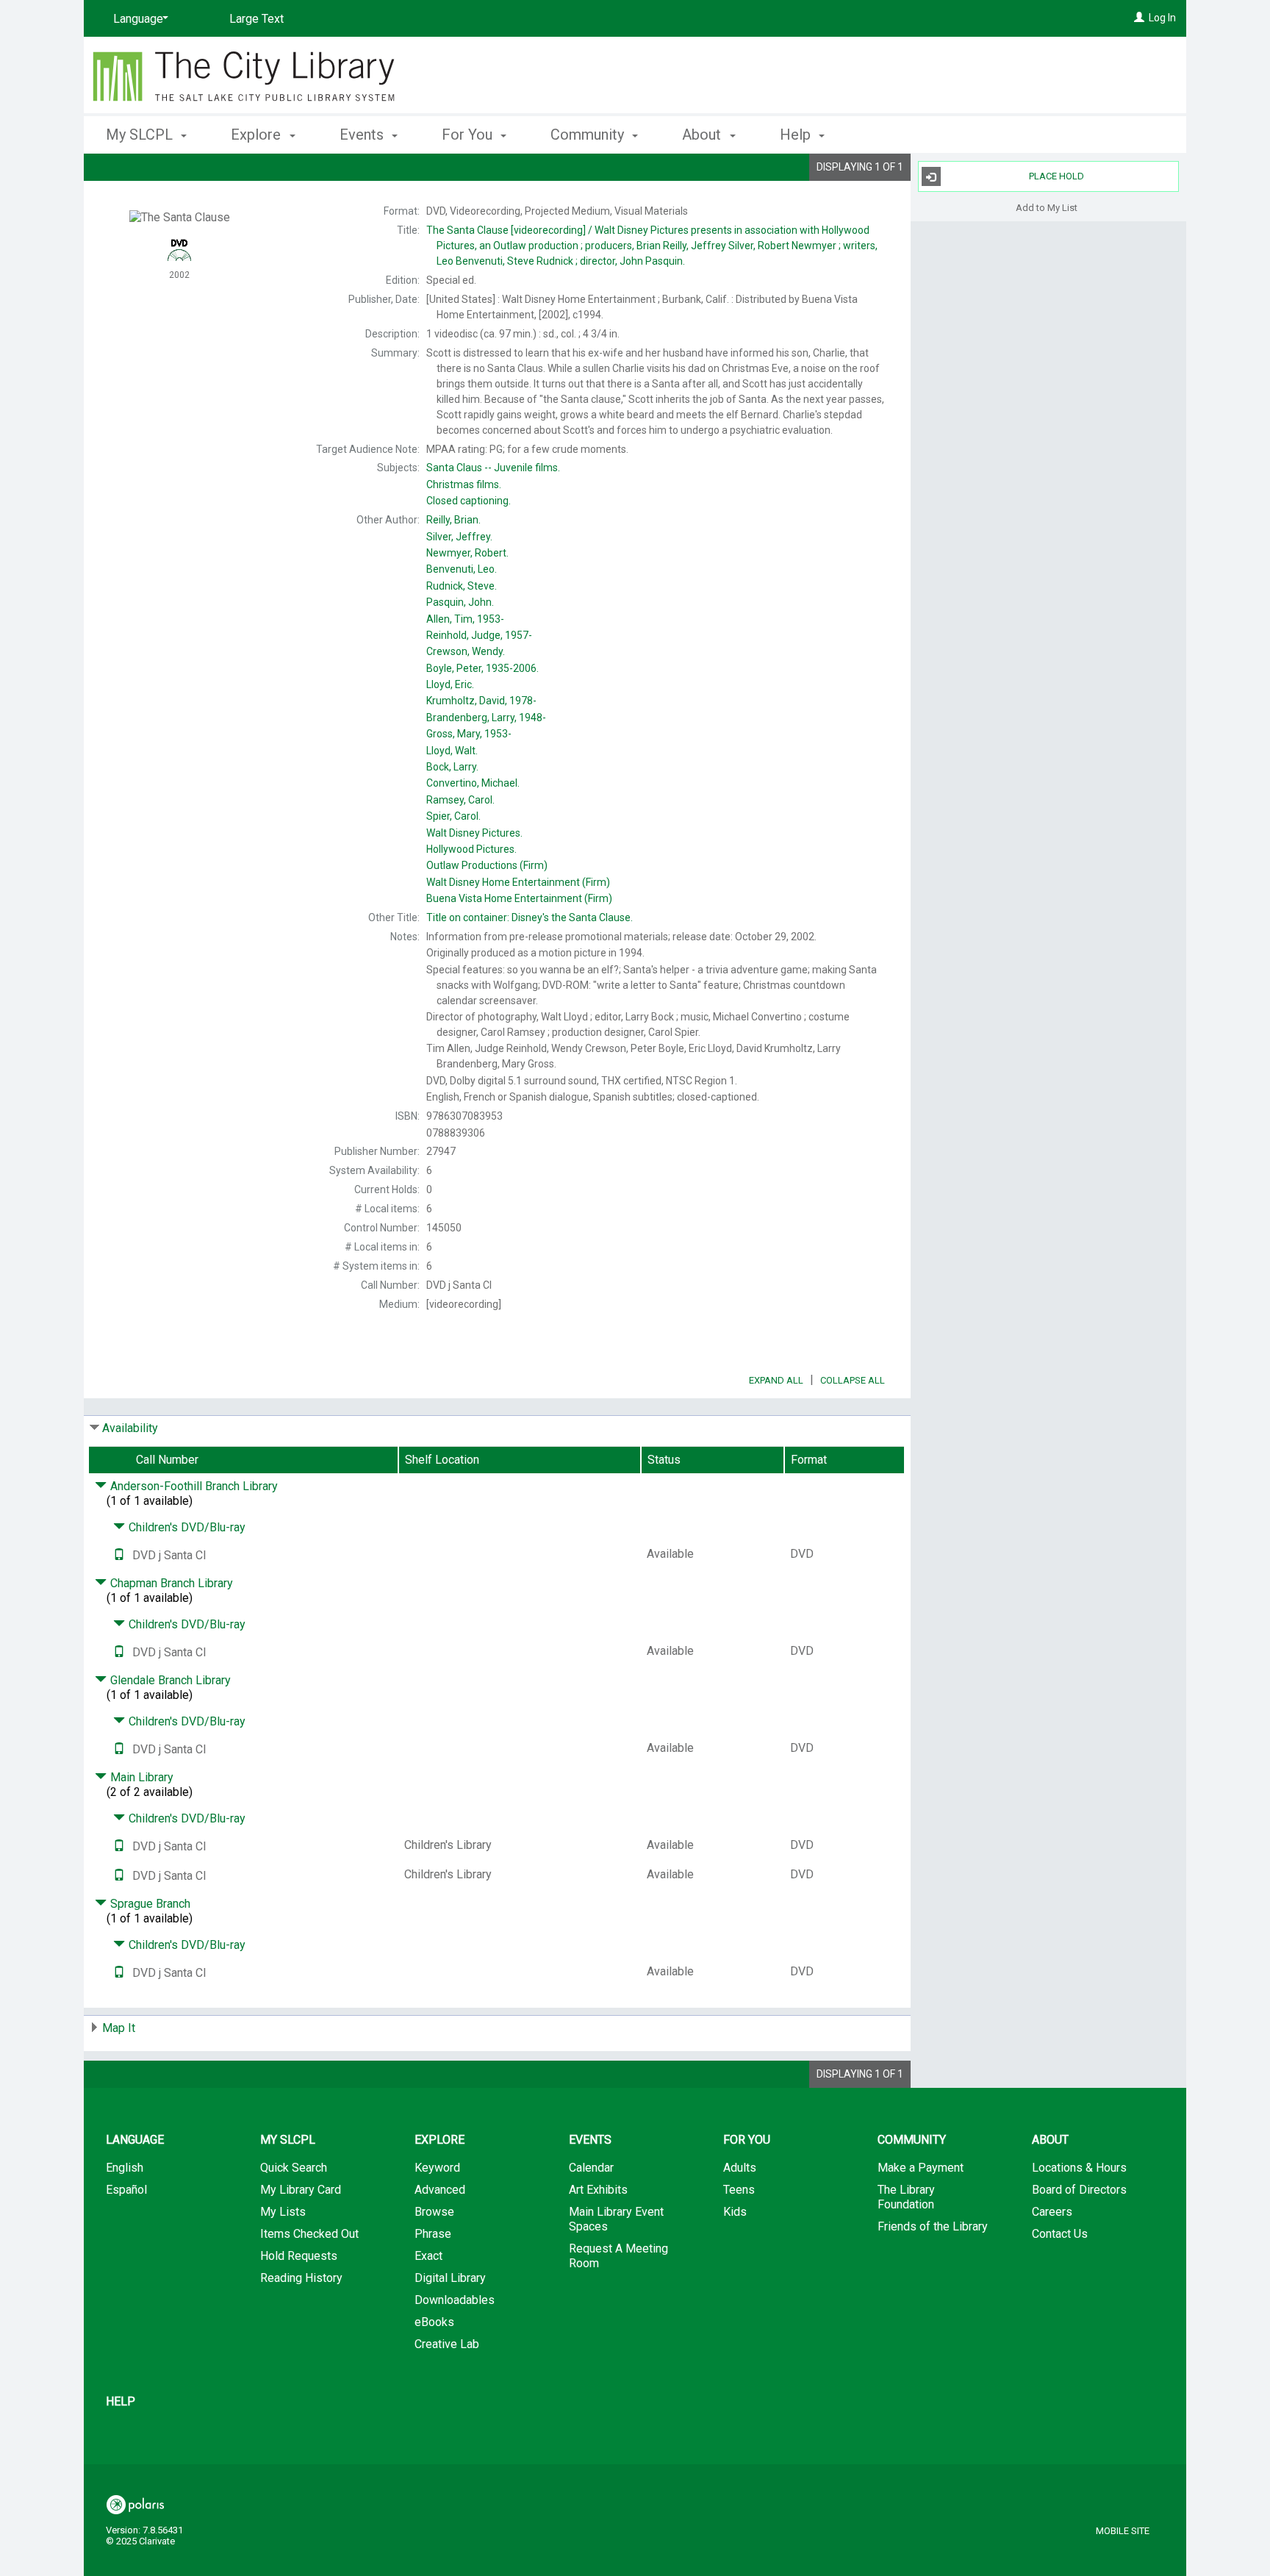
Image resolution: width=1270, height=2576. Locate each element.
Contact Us (1060, 2234)
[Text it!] (119, 1555)
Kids (735, 2212)
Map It (119, 2028)
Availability (130, 1428)
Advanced (440, 2190)
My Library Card (301, 2190)
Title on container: (530, 917)
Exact (428, 2256)
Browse (434, 2212)
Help (121, 2401)
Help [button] (797, 135)
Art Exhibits (598, 2190)
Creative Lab (447, 2344)
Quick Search (294, 2168)
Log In (1162, 18)
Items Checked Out (309, 2234)
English (125, 2168)
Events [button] (363, 135)
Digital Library (450, 2278)
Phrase (433, 2234)
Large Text (256, 19)
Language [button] (135, 2140)
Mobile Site (1123, 2531)
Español (126, 2190)
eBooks (434, 2322)
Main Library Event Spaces (616, 2219)
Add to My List (1047, 207)
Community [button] (589, 135)
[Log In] (1139, 18)
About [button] (703, 135)
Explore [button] (258, 135)
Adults (740, 2168)
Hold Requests (299, 2256)
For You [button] (469, 135)
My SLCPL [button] (141, 135)
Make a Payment (921, 2168)
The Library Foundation (906, 2197)
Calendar (591, 2168)
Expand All (776, 1380)
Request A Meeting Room (618, 2256)
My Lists (283, 2212)
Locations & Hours (1079, 2168)
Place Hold (1056, 176)
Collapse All (853, 1380)
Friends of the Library (933, 2226)
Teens (739, 2190)
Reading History (301, 2278)
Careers (1052, 2212)
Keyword (437, 2168)
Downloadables (455, 2300)
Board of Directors (1079, 2190)
